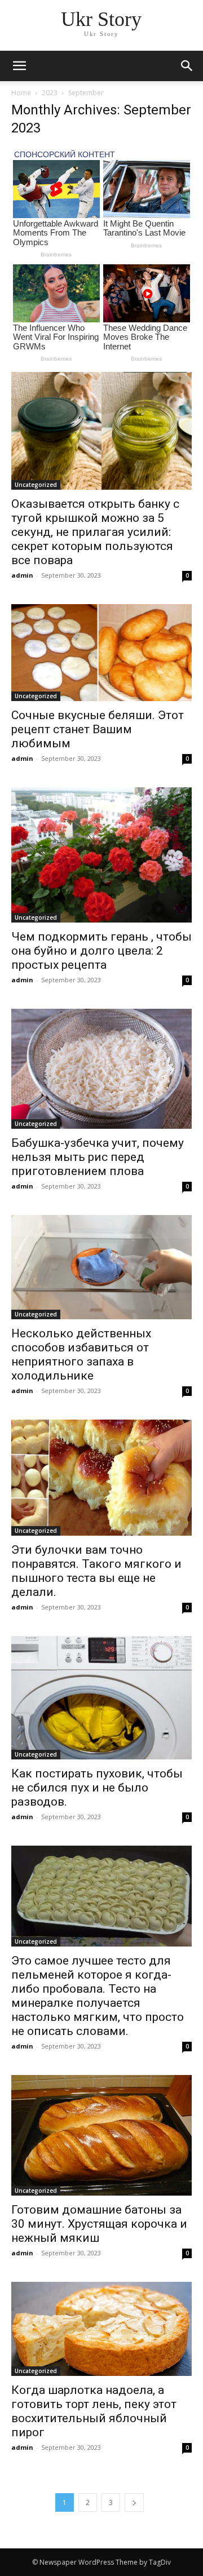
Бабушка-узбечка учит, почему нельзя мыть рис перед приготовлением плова (98, 1157)
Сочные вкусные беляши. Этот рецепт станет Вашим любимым (98, 729)
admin (22, 575)
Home (21, 93)
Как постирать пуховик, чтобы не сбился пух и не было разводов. (97, 1788)
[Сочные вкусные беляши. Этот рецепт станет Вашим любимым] (101, 653)
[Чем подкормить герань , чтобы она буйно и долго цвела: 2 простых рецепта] (101, 855)
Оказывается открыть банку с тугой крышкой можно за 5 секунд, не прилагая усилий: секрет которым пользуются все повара (95, 532)
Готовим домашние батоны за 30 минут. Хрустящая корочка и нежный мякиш (99, 2224)
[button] (187, 66)
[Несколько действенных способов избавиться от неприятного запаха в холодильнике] (101, 1267)
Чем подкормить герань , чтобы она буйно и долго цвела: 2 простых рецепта (101, 951)
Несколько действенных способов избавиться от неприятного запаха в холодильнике (81, 1354)
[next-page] (134, 2502)
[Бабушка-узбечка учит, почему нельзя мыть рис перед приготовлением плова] (101, 1069)
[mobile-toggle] (19, 66)
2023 (50, 93)
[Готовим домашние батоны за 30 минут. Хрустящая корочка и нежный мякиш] (101, 2135)
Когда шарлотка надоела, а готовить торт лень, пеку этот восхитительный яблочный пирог (94, 2411)
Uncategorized (36, 485)
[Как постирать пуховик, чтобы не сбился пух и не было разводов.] (101, 1698)
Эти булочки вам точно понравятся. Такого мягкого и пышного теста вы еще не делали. (96, 1571)
